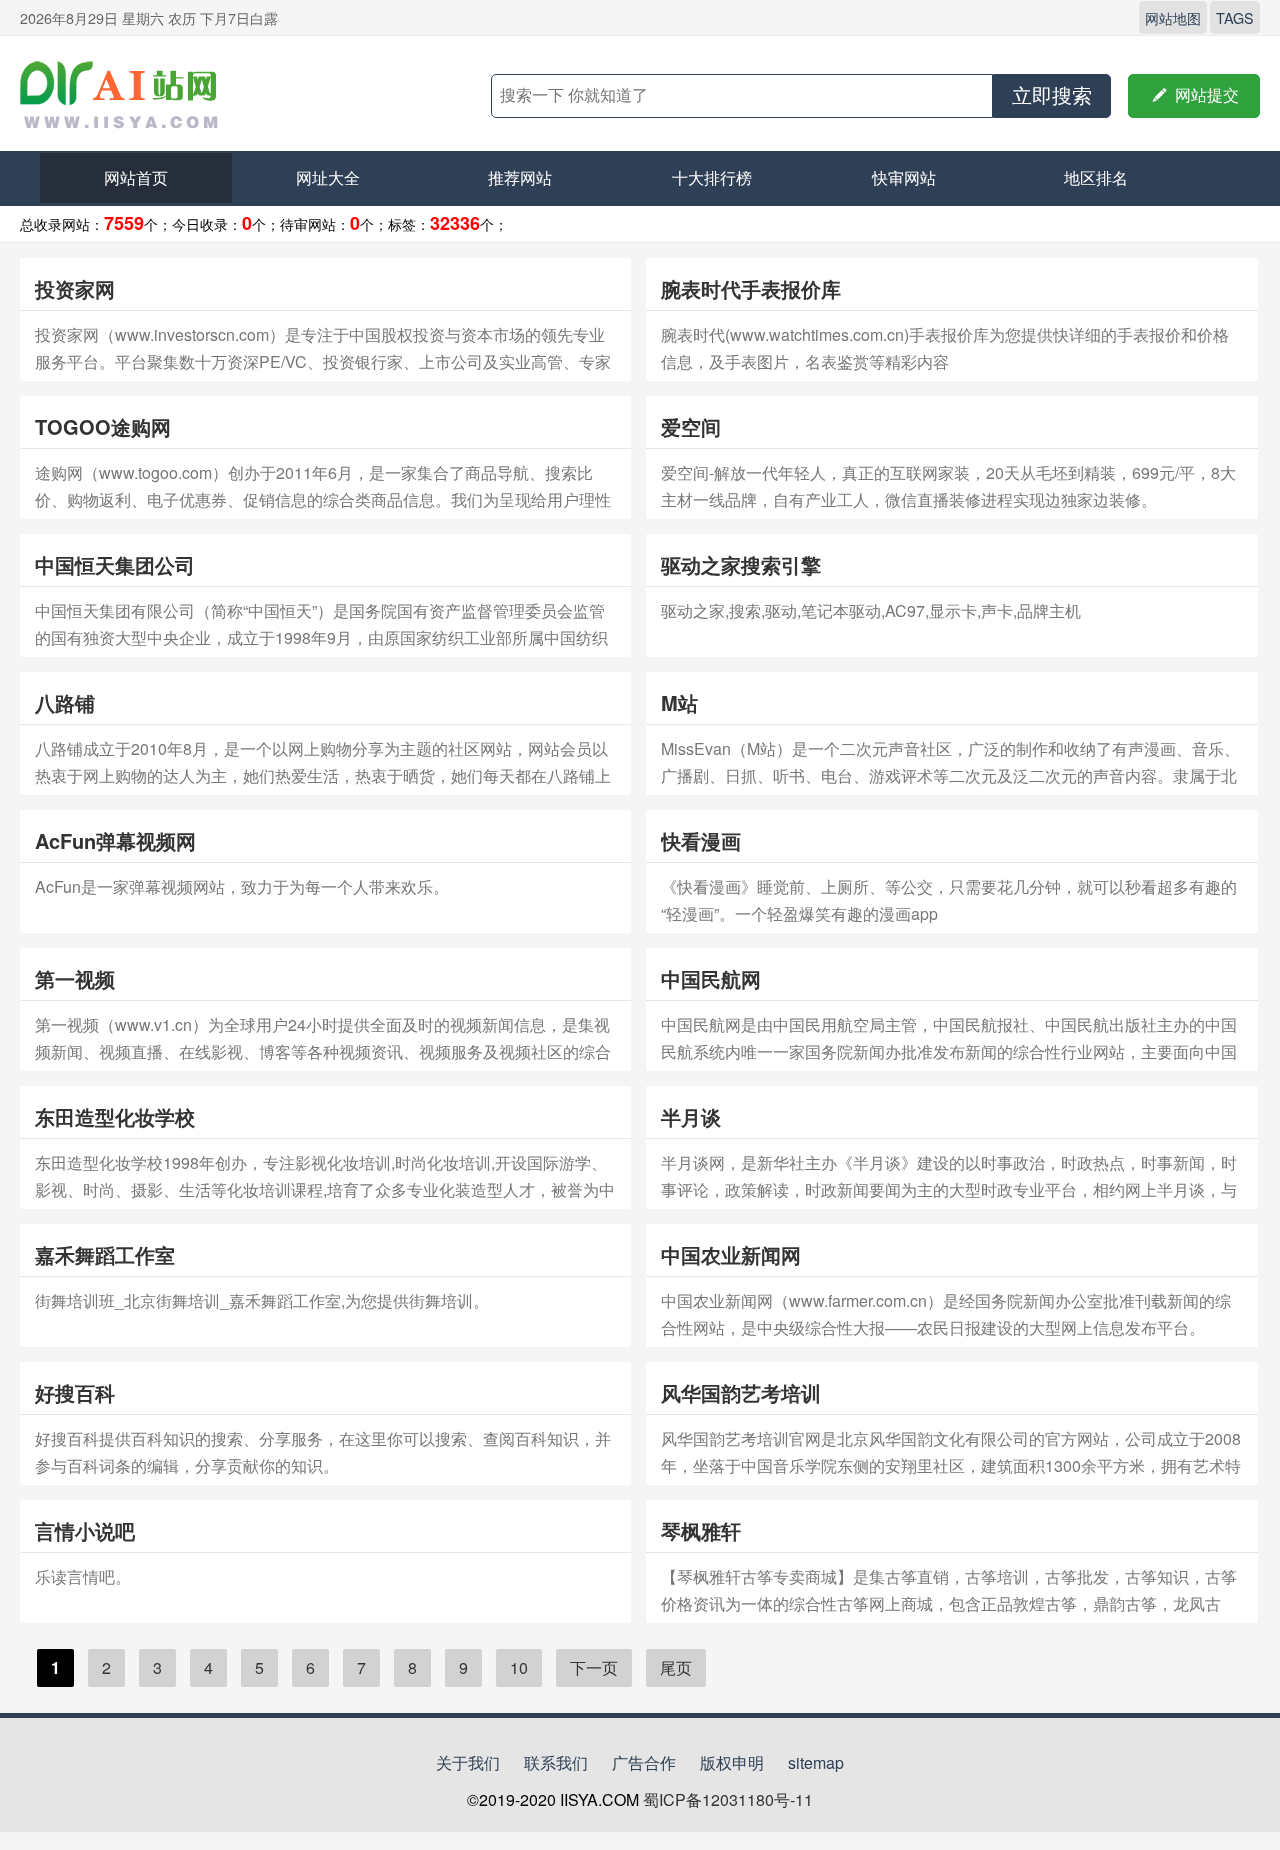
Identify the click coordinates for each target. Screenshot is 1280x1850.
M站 (679, 702)
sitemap (816, 1762)
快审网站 (904, 177)
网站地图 (1173, 17)
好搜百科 (75, 1392)
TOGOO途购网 (103, 426)
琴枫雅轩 (701, 1530)
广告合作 (644, 1762)
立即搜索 (1052, 96)
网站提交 (1194, 95)
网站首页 (136, 177)
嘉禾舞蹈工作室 (105, 1254)
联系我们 (556, 1762)
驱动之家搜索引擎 (741, 564)
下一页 (594, 1667)
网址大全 (328, 177)
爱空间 (691, 426)
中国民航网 (711, 978)
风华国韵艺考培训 (741, 1392)
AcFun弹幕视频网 (115, 840)
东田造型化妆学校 (115, 1116)
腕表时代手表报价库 (751, 288)
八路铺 (65, 702)
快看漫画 (701, 840)
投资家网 (75, 288)
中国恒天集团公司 (115, 564)
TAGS (1235, 17)
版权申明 (732, 1762)
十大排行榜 (712, 177)
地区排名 (1096, 177)
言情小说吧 (85, 1530)
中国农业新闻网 (731, 1254)
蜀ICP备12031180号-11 (728, 1799)
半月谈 (691, 1116)
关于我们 (468, 1762)
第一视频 (75, 978)
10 (519, 1667)
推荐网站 (520, 177)
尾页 (676, 1667)
